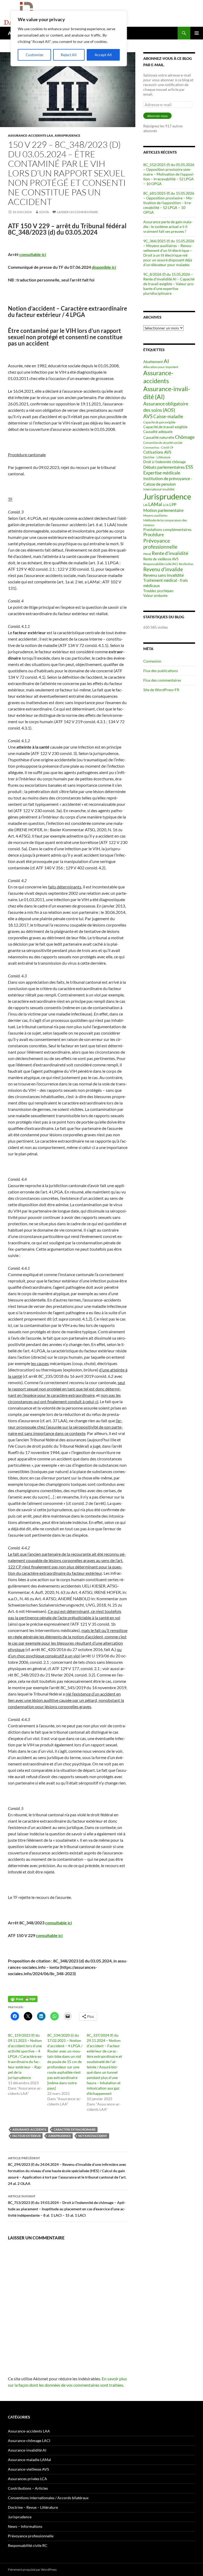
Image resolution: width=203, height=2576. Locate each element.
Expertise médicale (162, 473)
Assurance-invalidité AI (27, 2450)
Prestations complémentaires (167, 529)
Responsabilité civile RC (28, 2545)
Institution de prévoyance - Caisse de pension (168, 481)
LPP (173, 505)
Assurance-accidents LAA (31, 135)
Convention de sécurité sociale (163, 443)
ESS (189, 467)
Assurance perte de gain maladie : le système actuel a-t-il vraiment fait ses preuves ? (168, 227)
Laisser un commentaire (77, 212)
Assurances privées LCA (27, 2479)
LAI (145, 505)
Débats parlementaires (164, 467)
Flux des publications (161, 671)
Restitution (186, 564)
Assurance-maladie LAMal (29, 2460)
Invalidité (168, 489)
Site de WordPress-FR (161, 690)
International (152, 489)
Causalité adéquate (158, 432)
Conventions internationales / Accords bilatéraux (48, 2498)
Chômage (185, 437)
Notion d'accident (93, 2136)
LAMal (155, 504)
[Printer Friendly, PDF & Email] (23, 1999)
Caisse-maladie (168, 416)
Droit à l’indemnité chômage (165, 462)
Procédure (154, 535)
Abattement (153, 362)
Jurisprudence (67, 135)
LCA (166, 505)
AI (166, 361)
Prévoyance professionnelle (160, 544)
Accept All (103, 55)
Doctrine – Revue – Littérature (33, 2507)
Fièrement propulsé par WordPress (32, 2570)
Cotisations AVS (157, 452)
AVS (148, 416)
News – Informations (25, 2526)
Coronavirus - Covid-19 (158, 447)
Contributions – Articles (28, 2488)
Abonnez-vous (157, 116)
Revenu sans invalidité (163, 575)
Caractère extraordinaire (75, 2129)
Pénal (147, 554)
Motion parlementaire (163, 510)
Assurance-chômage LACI (29, 2441)
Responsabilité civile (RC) (161, 564)
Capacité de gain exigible (159, 422)
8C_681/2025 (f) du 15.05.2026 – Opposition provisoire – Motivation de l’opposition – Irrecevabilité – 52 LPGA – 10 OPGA (169, 203)
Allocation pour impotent (161, 367)
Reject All (69, 55)
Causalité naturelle (159, 437)
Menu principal (197, 33)
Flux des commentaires (162, 680)
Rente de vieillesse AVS (161, 559)
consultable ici (33, 254)
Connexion (152, 661)
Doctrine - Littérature (157, 457)
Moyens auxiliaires (155, 515)
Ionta (44, 212)
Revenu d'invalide (163, 569)
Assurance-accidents (29, 2129)
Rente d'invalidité (170, 553)
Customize (34, 55)
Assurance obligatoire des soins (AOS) (166, 407)
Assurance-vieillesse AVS (28, 2469)
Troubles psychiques (158, 591)
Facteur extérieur (27, 2136)
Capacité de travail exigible (165, 427)
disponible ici (104, 267)
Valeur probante (155, 596)
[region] (69, 38)
